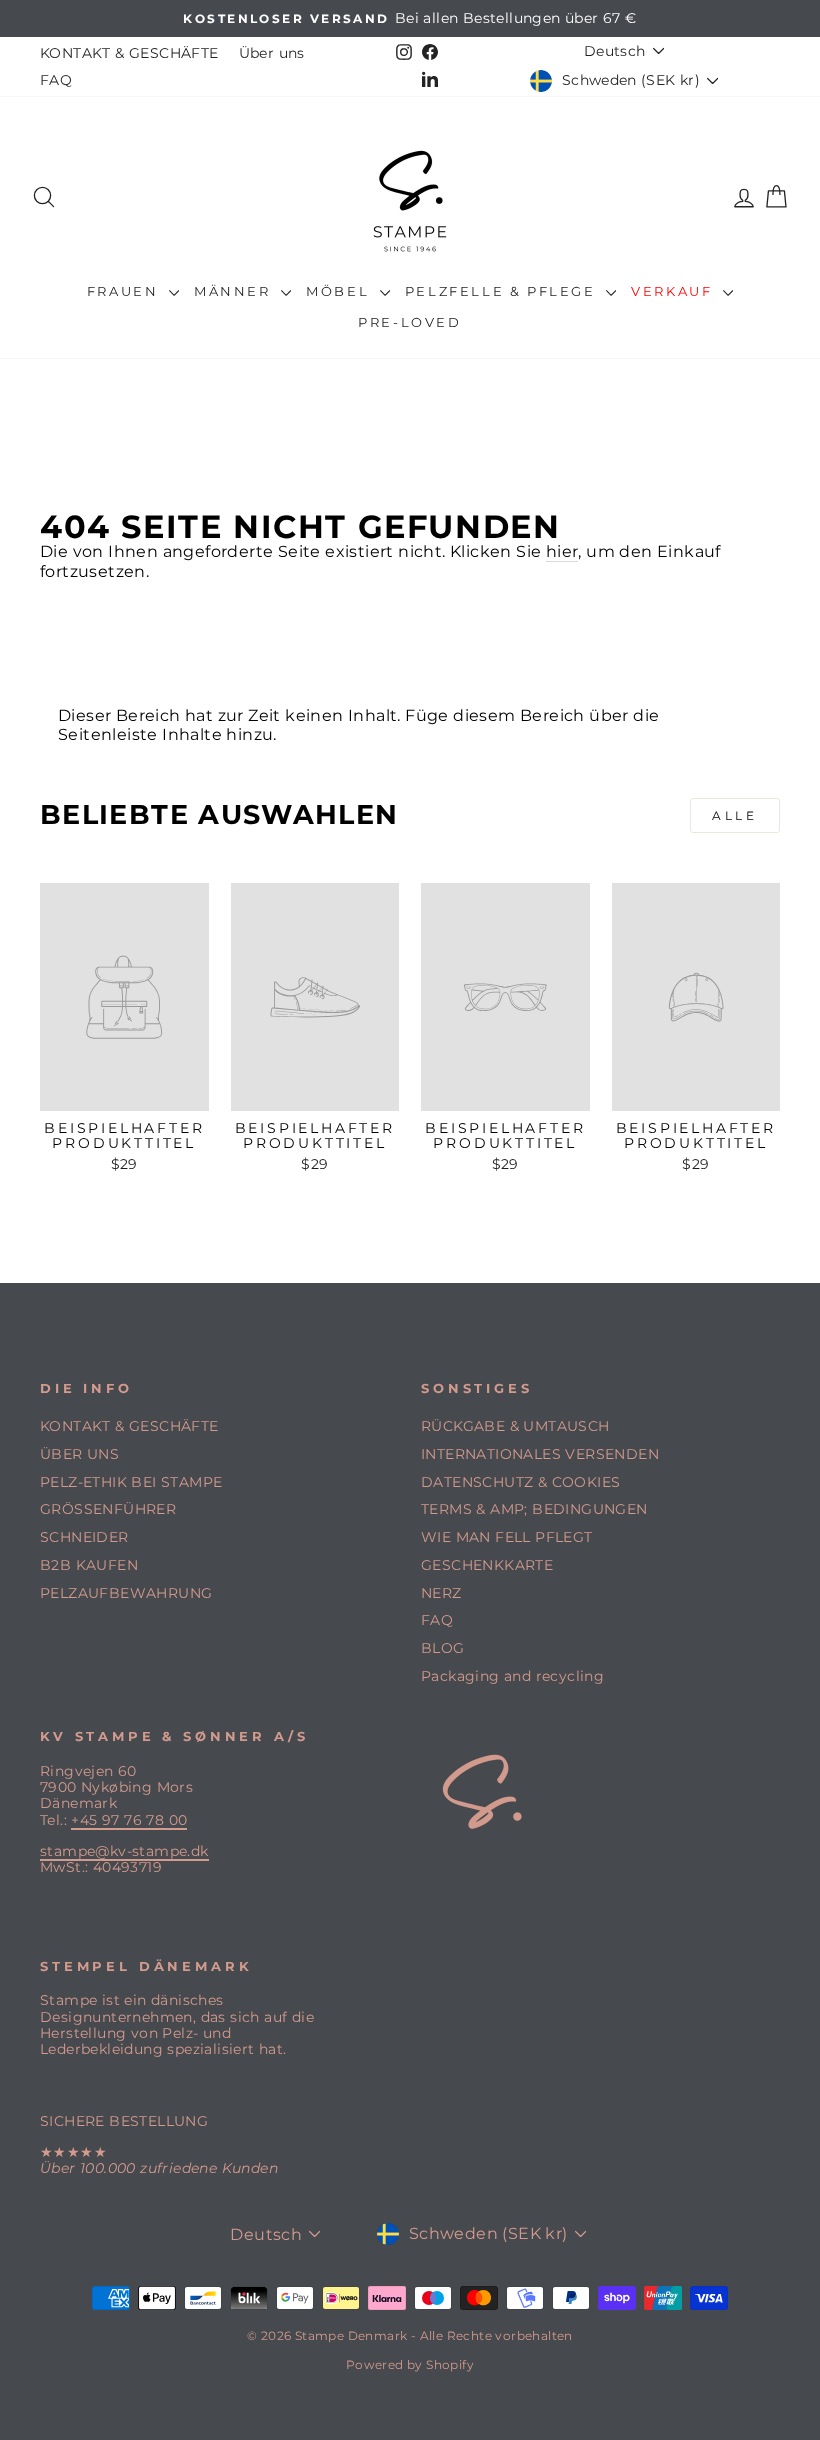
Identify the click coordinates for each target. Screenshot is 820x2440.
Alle (734, 815)
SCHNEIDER (84, 1537)
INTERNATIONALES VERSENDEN (540, 1454)
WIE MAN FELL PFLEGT (507, 1537)
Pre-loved (409, 322)
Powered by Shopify (410, 2364)
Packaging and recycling (512, 1676)
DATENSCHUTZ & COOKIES (520, 1482)
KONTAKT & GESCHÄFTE (129, 53)
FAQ (56, 80)
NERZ (441, 1593)
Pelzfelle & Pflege (503, 291)
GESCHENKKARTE (487, 1565)
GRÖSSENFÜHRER (108, 1509)
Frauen (125, 291)
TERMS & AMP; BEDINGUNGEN (534, 1509)
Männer (235, 291)
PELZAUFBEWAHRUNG (126, 1593)
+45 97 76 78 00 (129, 1820)
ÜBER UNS (79, 1454)
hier (562, 551)
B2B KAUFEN (89, 1565)
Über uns (272, 53)
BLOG (443, 1648)
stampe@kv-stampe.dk (124, 1851)
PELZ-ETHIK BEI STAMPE (131, 1482)
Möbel (340, 291)
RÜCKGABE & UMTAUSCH (515, 1426)
